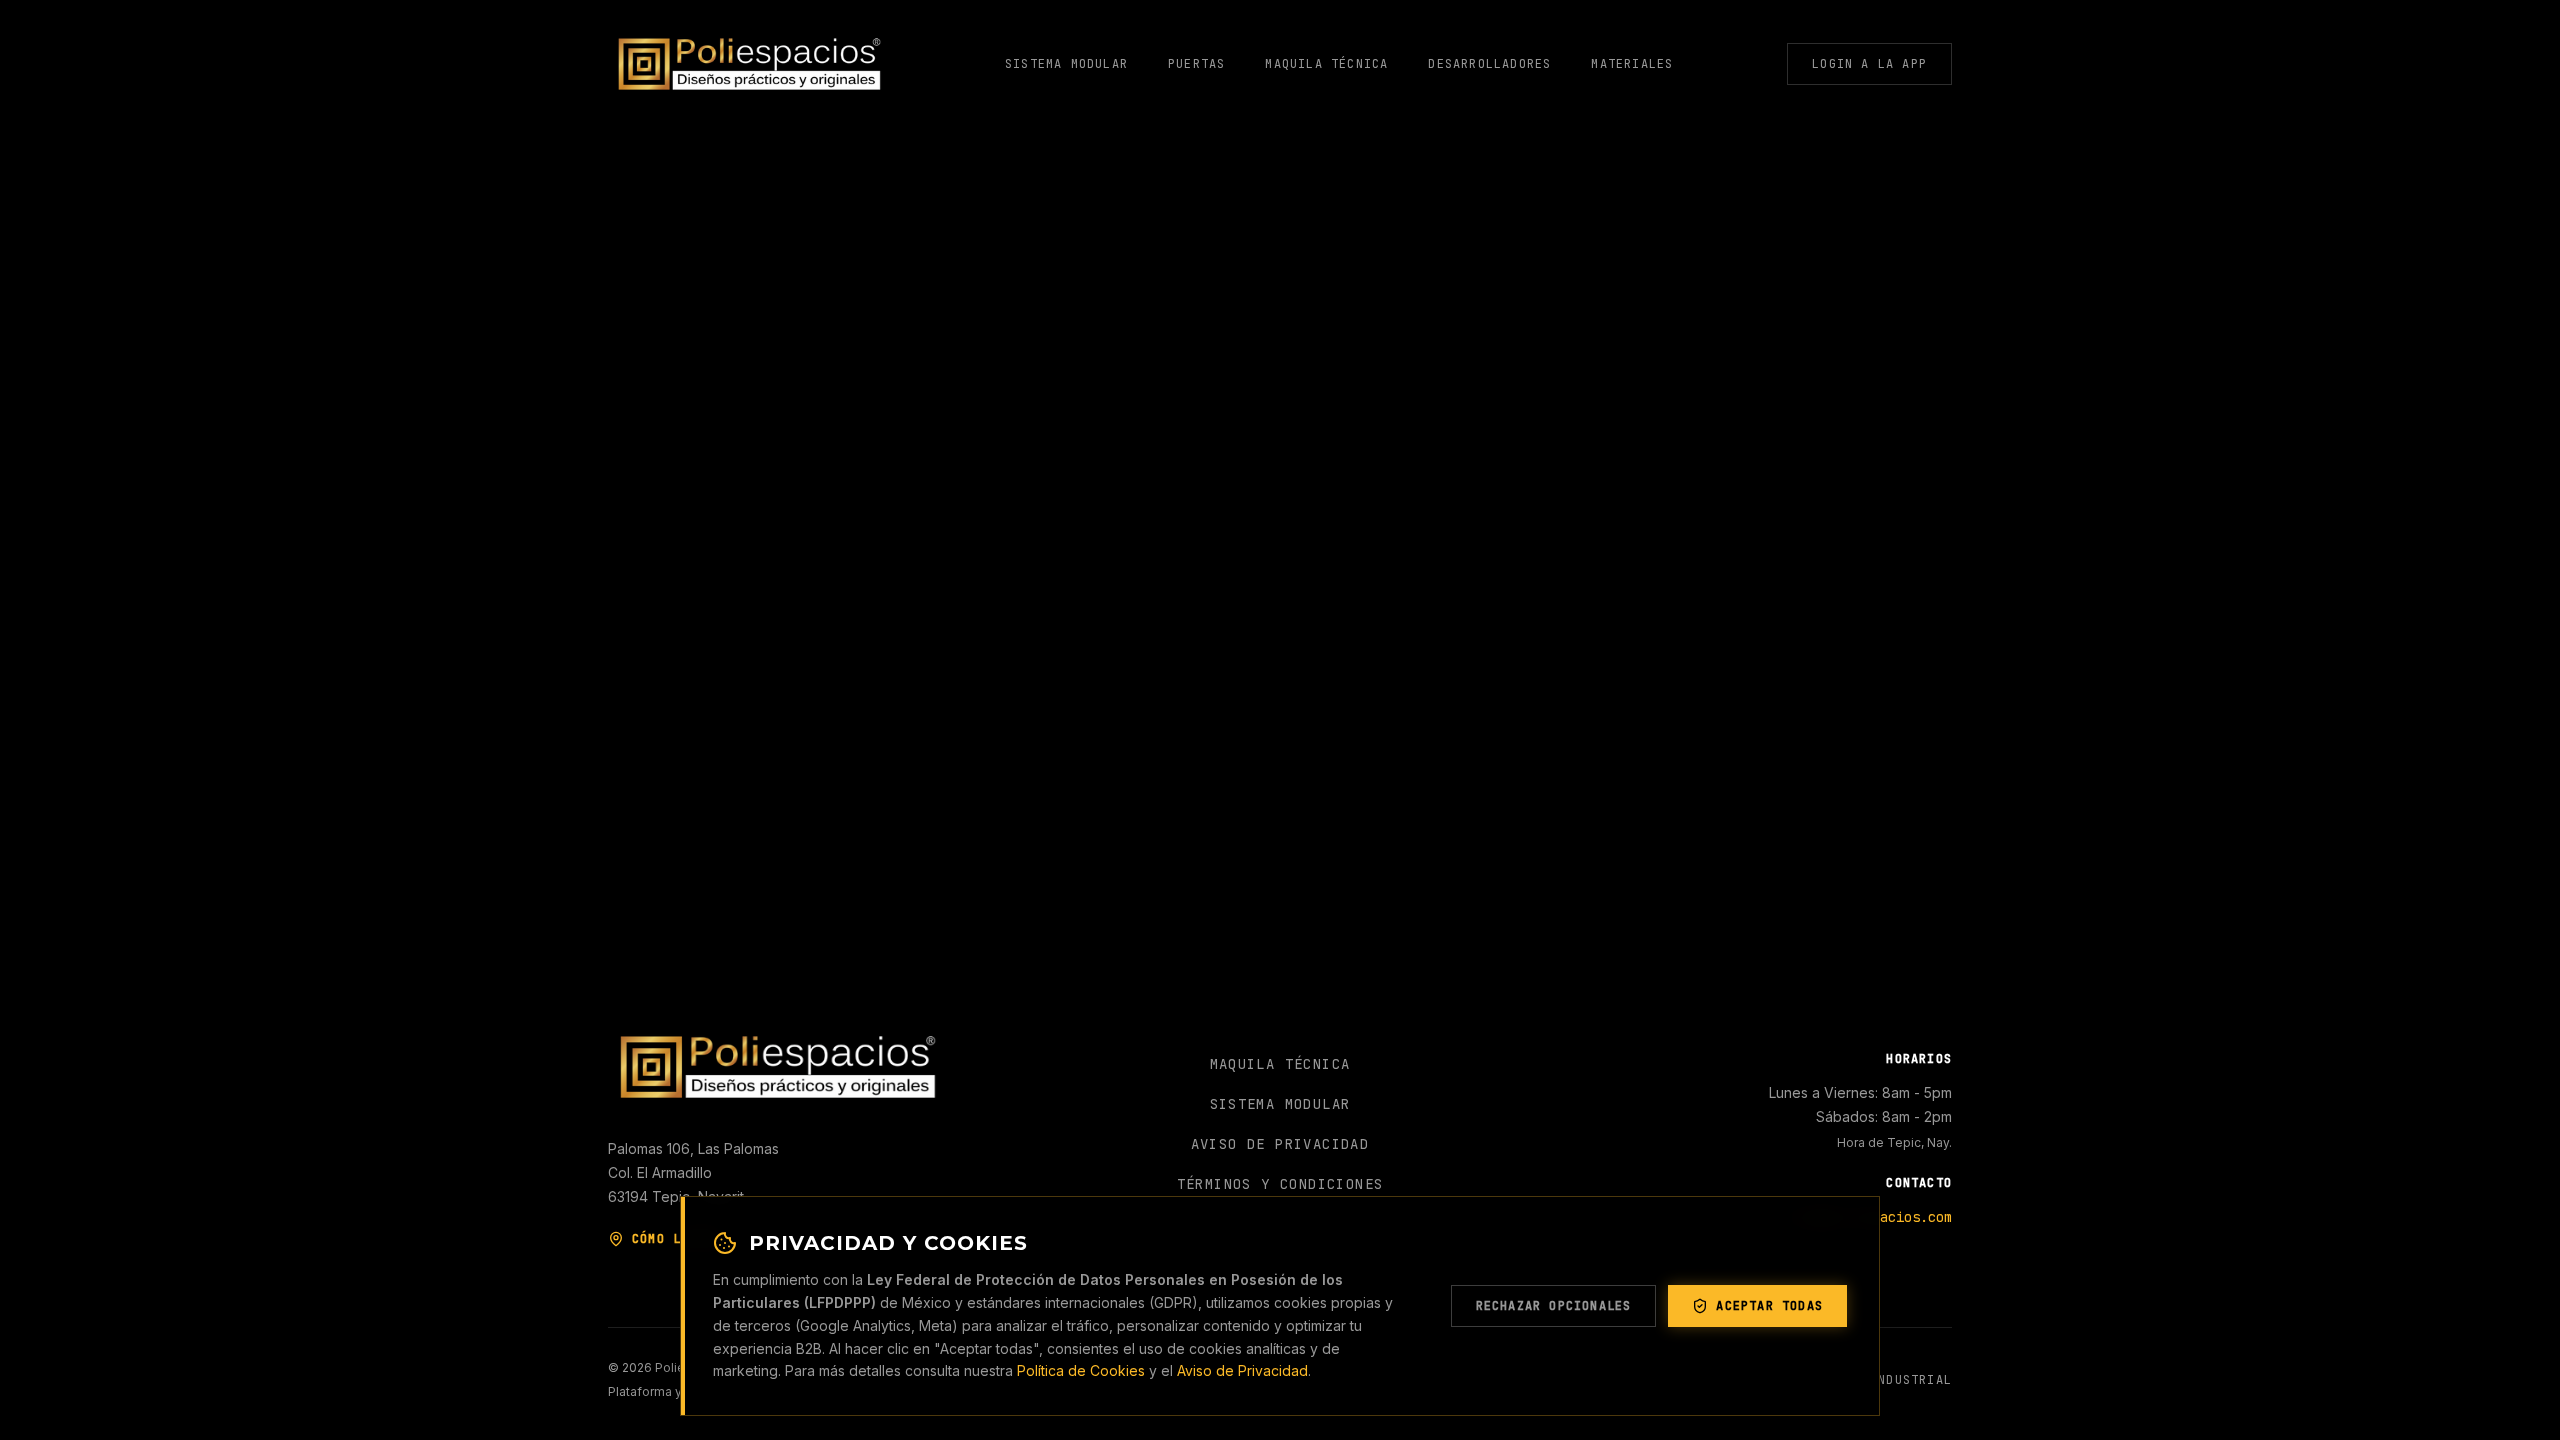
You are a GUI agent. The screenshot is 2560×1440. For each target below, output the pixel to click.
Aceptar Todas (1769, 1306)
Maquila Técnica (1326, 64)
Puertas (1196, 64)
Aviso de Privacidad (1242, 1370)
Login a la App (1869, 64)
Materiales (1632, 64)
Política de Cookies (1081, 1370)
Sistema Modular (1066, 64)
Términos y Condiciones (1280, 1184)
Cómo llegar (677, 1239)
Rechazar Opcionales (1554, 1306)
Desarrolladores (1489, 64)
